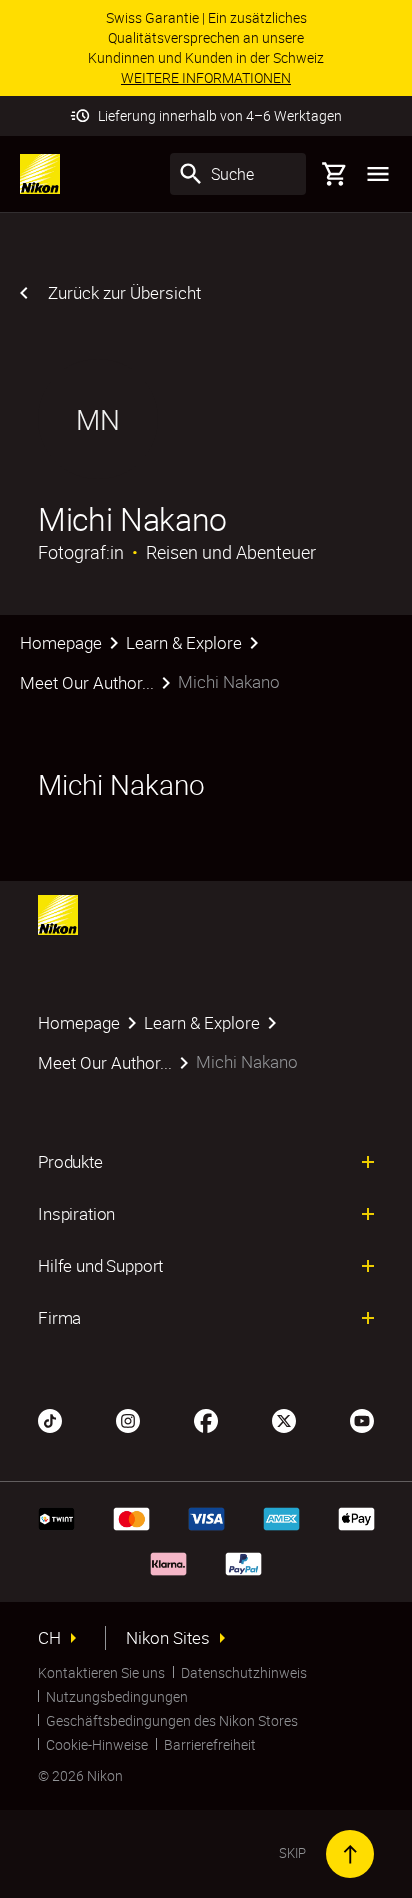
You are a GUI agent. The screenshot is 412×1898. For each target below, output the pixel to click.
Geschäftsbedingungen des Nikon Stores (172, 1720)
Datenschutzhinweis (244, 1672)
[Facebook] (206, 1419)
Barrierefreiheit (210, 1744)
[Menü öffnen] (378, 174)
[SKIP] (350, 1854)
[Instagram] (128, 1419)
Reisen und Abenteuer (231, 552)
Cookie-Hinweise (97, 1744)
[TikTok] (50, 1419)
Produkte (70, 1162)
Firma (59, 1318)
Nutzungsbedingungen (117, 1696)
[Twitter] (284, 1419)
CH (49, 1638)
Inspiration (76, 1214)
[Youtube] (362, 1419)
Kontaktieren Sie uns (101, 1672)
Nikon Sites (168, 1638)
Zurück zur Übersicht (124, 292)
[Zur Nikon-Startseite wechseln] (40, 174)
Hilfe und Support (100, 1266)
